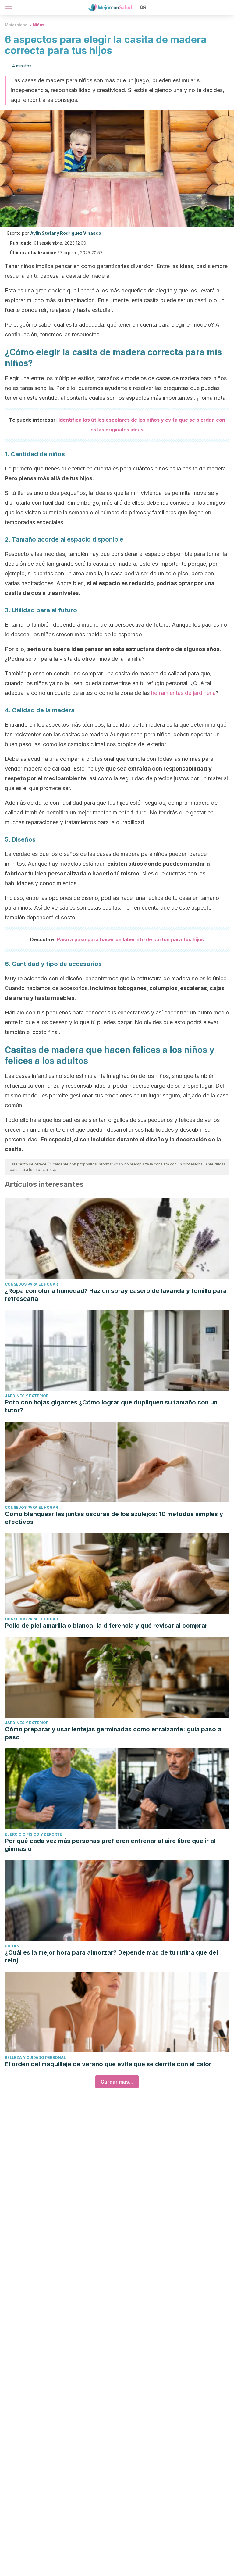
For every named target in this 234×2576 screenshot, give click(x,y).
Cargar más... (117, 2082)
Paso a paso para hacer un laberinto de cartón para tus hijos (130, 939)
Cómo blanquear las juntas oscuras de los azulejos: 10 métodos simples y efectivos (114, 1518)
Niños (39, 25)
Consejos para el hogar (31, 1284)
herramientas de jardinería (183, 693)
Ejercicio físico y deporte (34, 1834)
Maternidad (16, 25)
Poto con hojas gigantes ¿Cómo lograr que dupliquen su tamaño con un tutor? (111, 1406)
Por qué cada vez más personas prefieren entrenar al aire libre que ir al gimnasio (110, 1845)
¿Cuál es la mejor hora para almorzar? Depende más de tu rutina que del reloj (111, 1956)
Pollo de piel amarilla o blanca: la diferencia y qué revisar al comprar (106, 1626)
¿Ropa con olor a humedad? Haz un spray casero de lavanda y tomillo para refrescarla (116, 1295)
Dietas (12, 1946)
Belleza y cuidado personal (35, 2057)
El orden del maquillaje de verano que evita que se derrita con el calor (108, 2064)
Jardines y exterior (27, 1396)
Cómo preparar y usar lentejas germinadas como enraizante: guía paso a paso (113, 1733)
